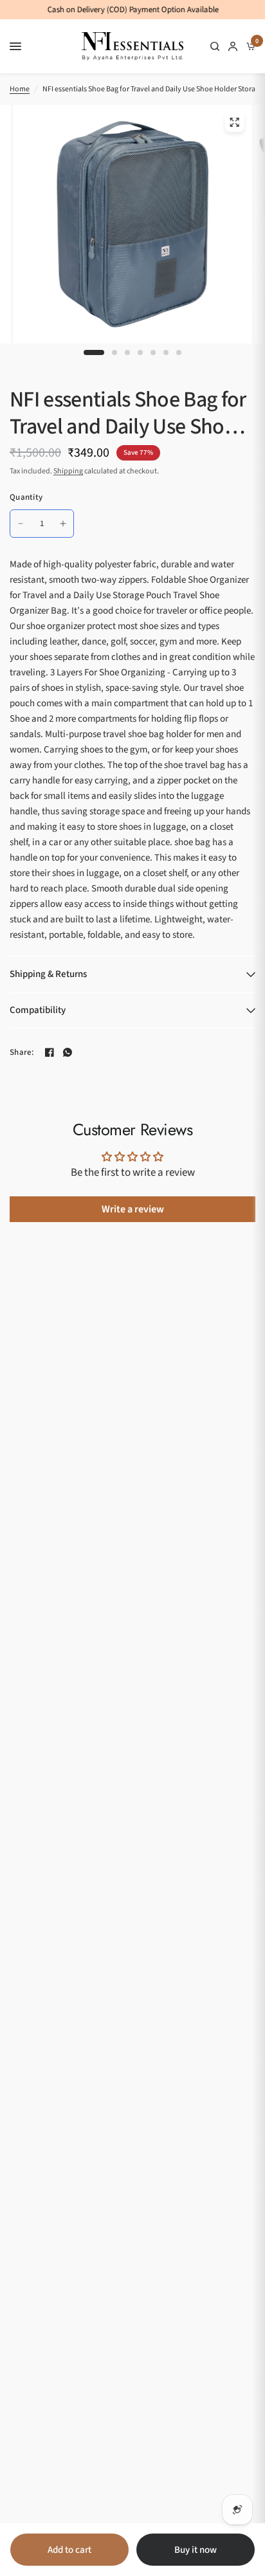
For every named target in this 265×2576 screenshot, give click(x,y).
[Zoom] (234, 122)
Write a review (133, 1209)
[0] (249, 46)
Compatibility (38, 1010)
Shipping (68, 471)
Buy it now (196, 2550)
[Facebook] (50, 1052)
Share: (22, 1053)
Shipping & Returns (48, 974)
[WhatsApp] (68, 1052)
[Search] (215, 46)
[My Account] (233, 46)
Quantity (26, 497)
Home (20, 89)
